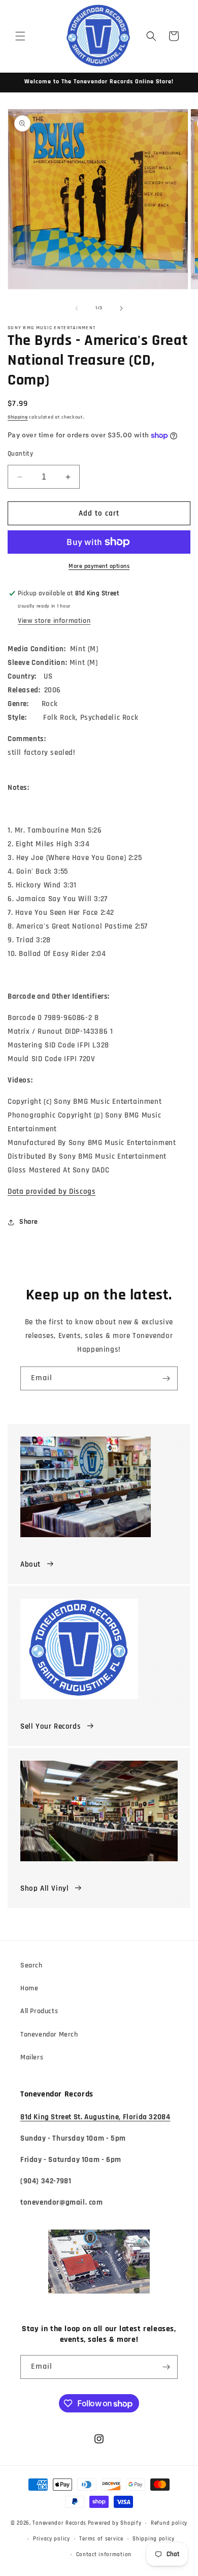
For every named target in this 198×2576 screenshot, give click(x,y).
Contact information (104, 2555)
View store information (54, 621)
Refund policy (169, 2523)
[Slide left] (77, 308)
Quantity (20, 454)
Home (29, 1988)
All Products (39, 2011)
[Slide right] (121, 308)
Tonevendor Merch (49, 2034)
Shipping (18, 417)
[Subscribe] (166, 1378)
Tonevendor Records (59, 2523)
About (30, 1564)
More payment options (99, 566)
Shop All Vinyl (44, 1888)
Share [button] (29, 1222)
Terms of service (101, 2539)
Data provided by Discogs (52, 1191)
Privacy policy (52, 2539)
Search (31, 1965)
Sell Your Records (51, 1726)
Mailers (32, 2057)
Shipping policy (154, 2539)
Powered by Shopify (115, 2523)
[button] (20, 36)
